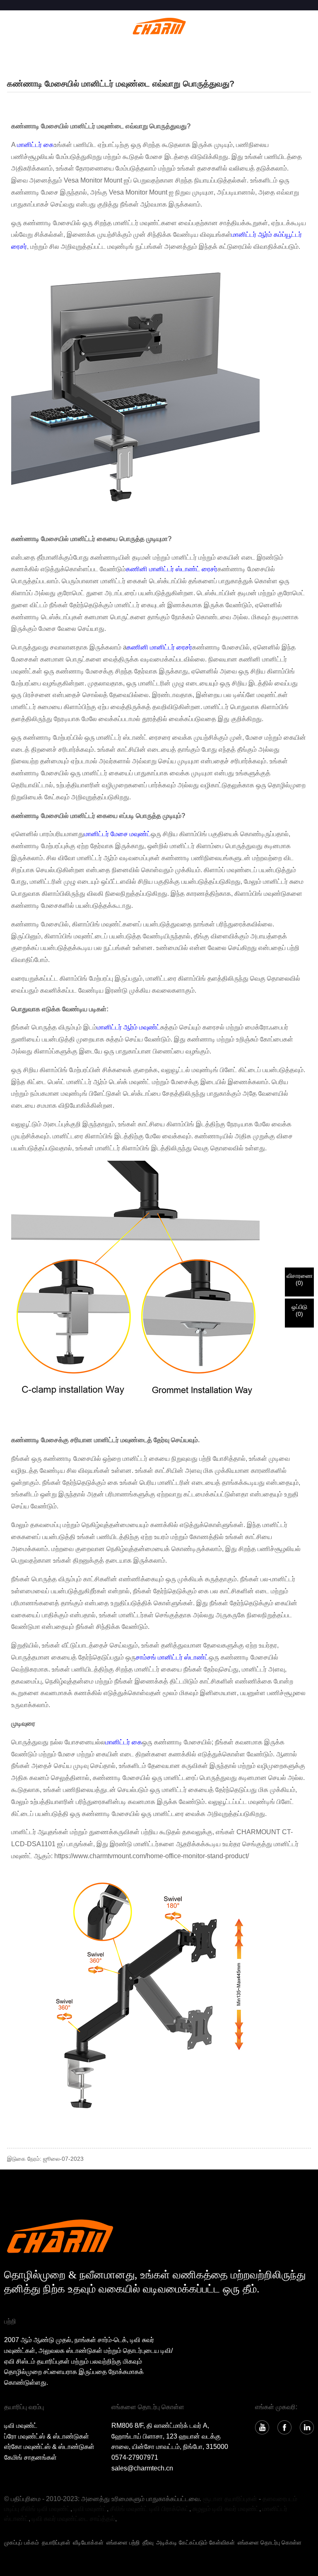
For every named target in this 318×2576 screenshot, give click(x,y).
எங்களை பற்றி (123, 2542)
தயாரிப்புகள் (56, 2542)
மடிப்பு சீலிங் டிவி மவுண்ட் (37, 2509)
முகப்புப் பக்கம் (22, 2542)
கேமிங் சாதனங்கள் (30, 2457)
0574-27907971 (135, 2457)
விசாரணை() (300, 1279)
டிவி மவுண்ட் (21, 2426)
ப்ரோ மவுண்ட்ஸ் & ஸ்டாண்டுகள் (47, 2436)
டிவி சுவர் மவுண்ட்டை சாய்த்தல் (73, 2519)
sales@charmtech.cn (142, 2468)
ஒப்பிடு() (299, 1310)
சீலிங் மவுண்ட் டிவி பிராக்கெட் (150, 2509)
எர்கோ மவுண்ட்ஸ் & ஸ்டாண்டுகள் (49, 2447)
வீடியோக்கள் (88, 2542)
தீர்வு (148, 2542)
